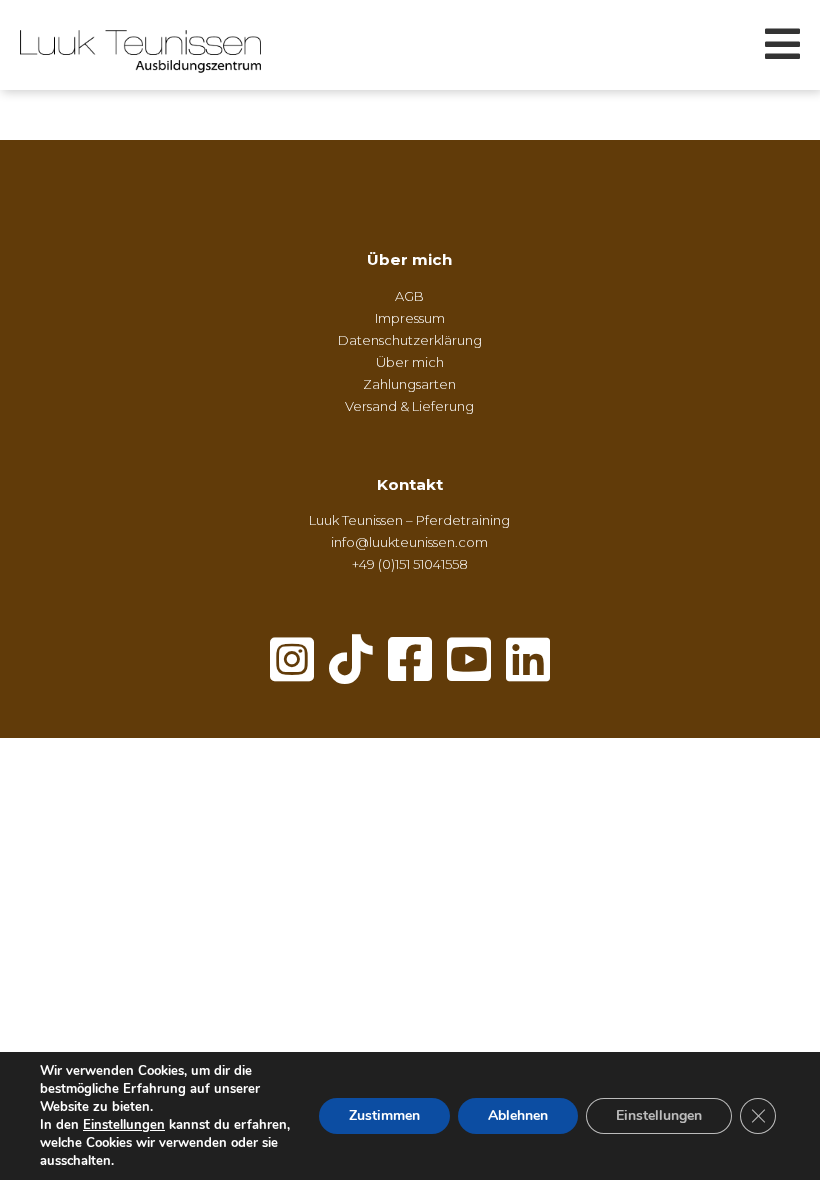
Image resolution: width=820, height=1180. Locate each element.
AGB (409, 296)
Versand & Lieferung (409, 406)
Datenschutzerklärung (410, 340)
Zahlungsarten (409, 384)
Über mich (409, 259)
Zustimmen (384, 1115)
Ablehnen (518, 1115)
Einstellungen (124, 1125)
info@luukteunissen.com (409, 542)
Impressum (410, 318)
